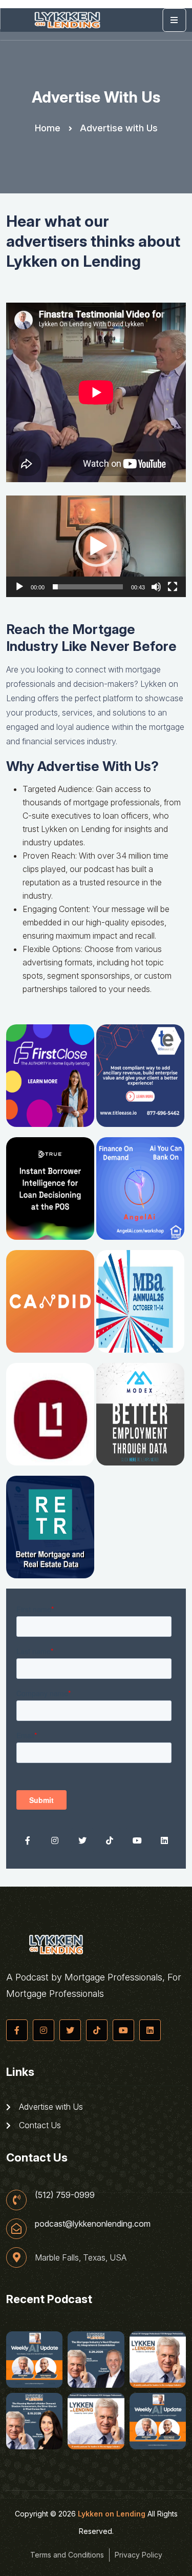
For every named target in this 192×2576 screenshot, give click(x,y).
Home (48, 128)
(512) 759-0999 (65, 2195)
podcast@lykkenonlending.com (93, 2224)
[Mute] (156, 587)
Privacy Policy (138, 2555)
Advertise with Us (50, 2107)
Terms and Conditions (67, 2555)
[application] (96, 546)
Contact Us (39, 2125)
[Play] (19, 587)
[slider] (88, 587)
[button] (96, 546)
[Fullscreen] (173, 587)
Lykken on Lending (112, 2514)
